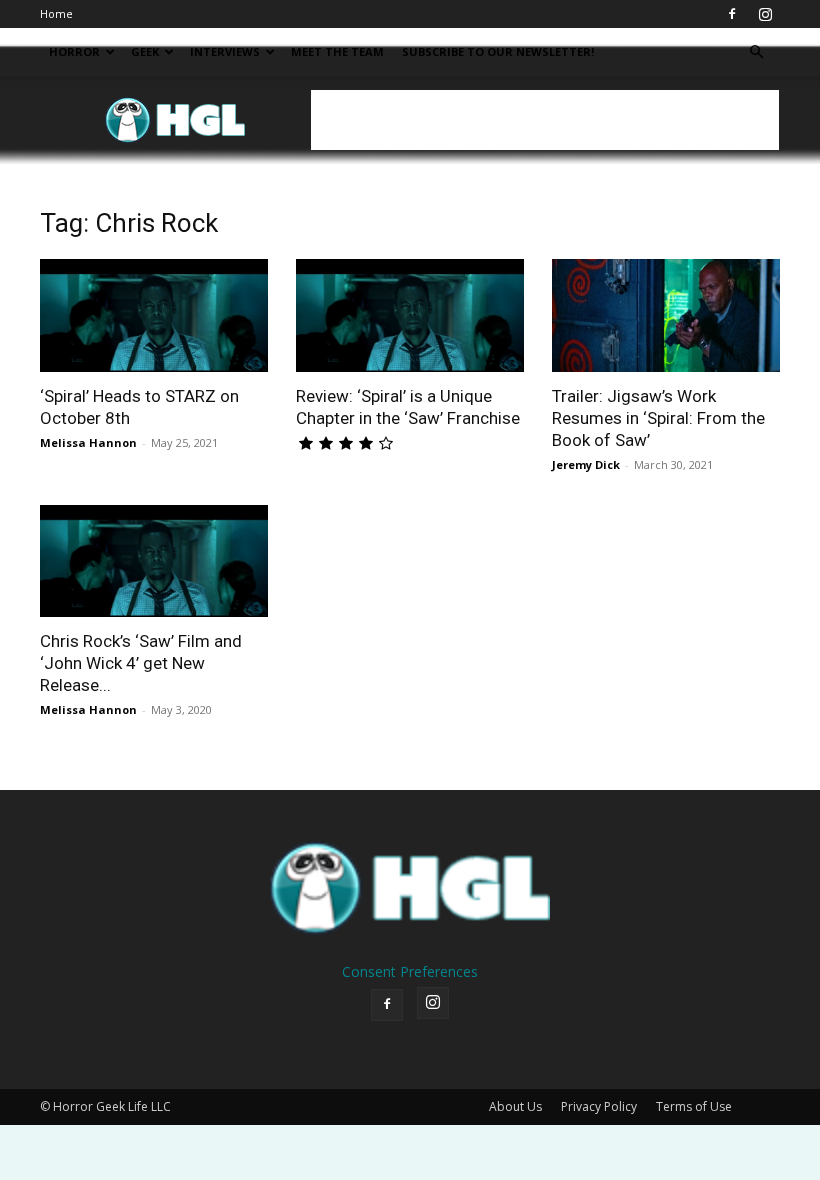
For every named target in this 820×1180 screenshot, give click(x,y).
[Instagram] (765, 14)
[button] (756, 52)
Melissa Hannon (88, 442)
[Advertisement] (545, 120)
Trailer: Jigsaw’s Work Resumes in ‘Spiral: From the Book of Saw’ (658, 418)
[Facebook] (732, 14)
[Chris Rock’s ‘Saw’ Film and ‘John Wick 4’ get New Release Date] (154, 561)
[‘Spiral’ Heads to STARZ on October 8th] (154, 315)
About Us (515, 1106)
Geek (145, 51)
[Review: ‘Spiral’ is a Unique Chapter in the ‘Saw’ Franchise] (410, 315)
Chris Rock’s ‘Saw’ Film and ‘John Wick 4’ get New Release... (141, 663)
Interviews (225, 51)
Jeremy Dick (586, 464)
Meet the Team (337, 51)
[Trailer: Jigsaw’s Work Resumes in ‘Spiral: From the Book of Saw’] (666, 315)
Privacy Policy (599, 1106)
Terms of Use (694, 1106)
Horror (74, 51)
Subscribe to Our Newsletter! (498, 51)
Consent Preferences (410, 971)
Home (56, 13)
